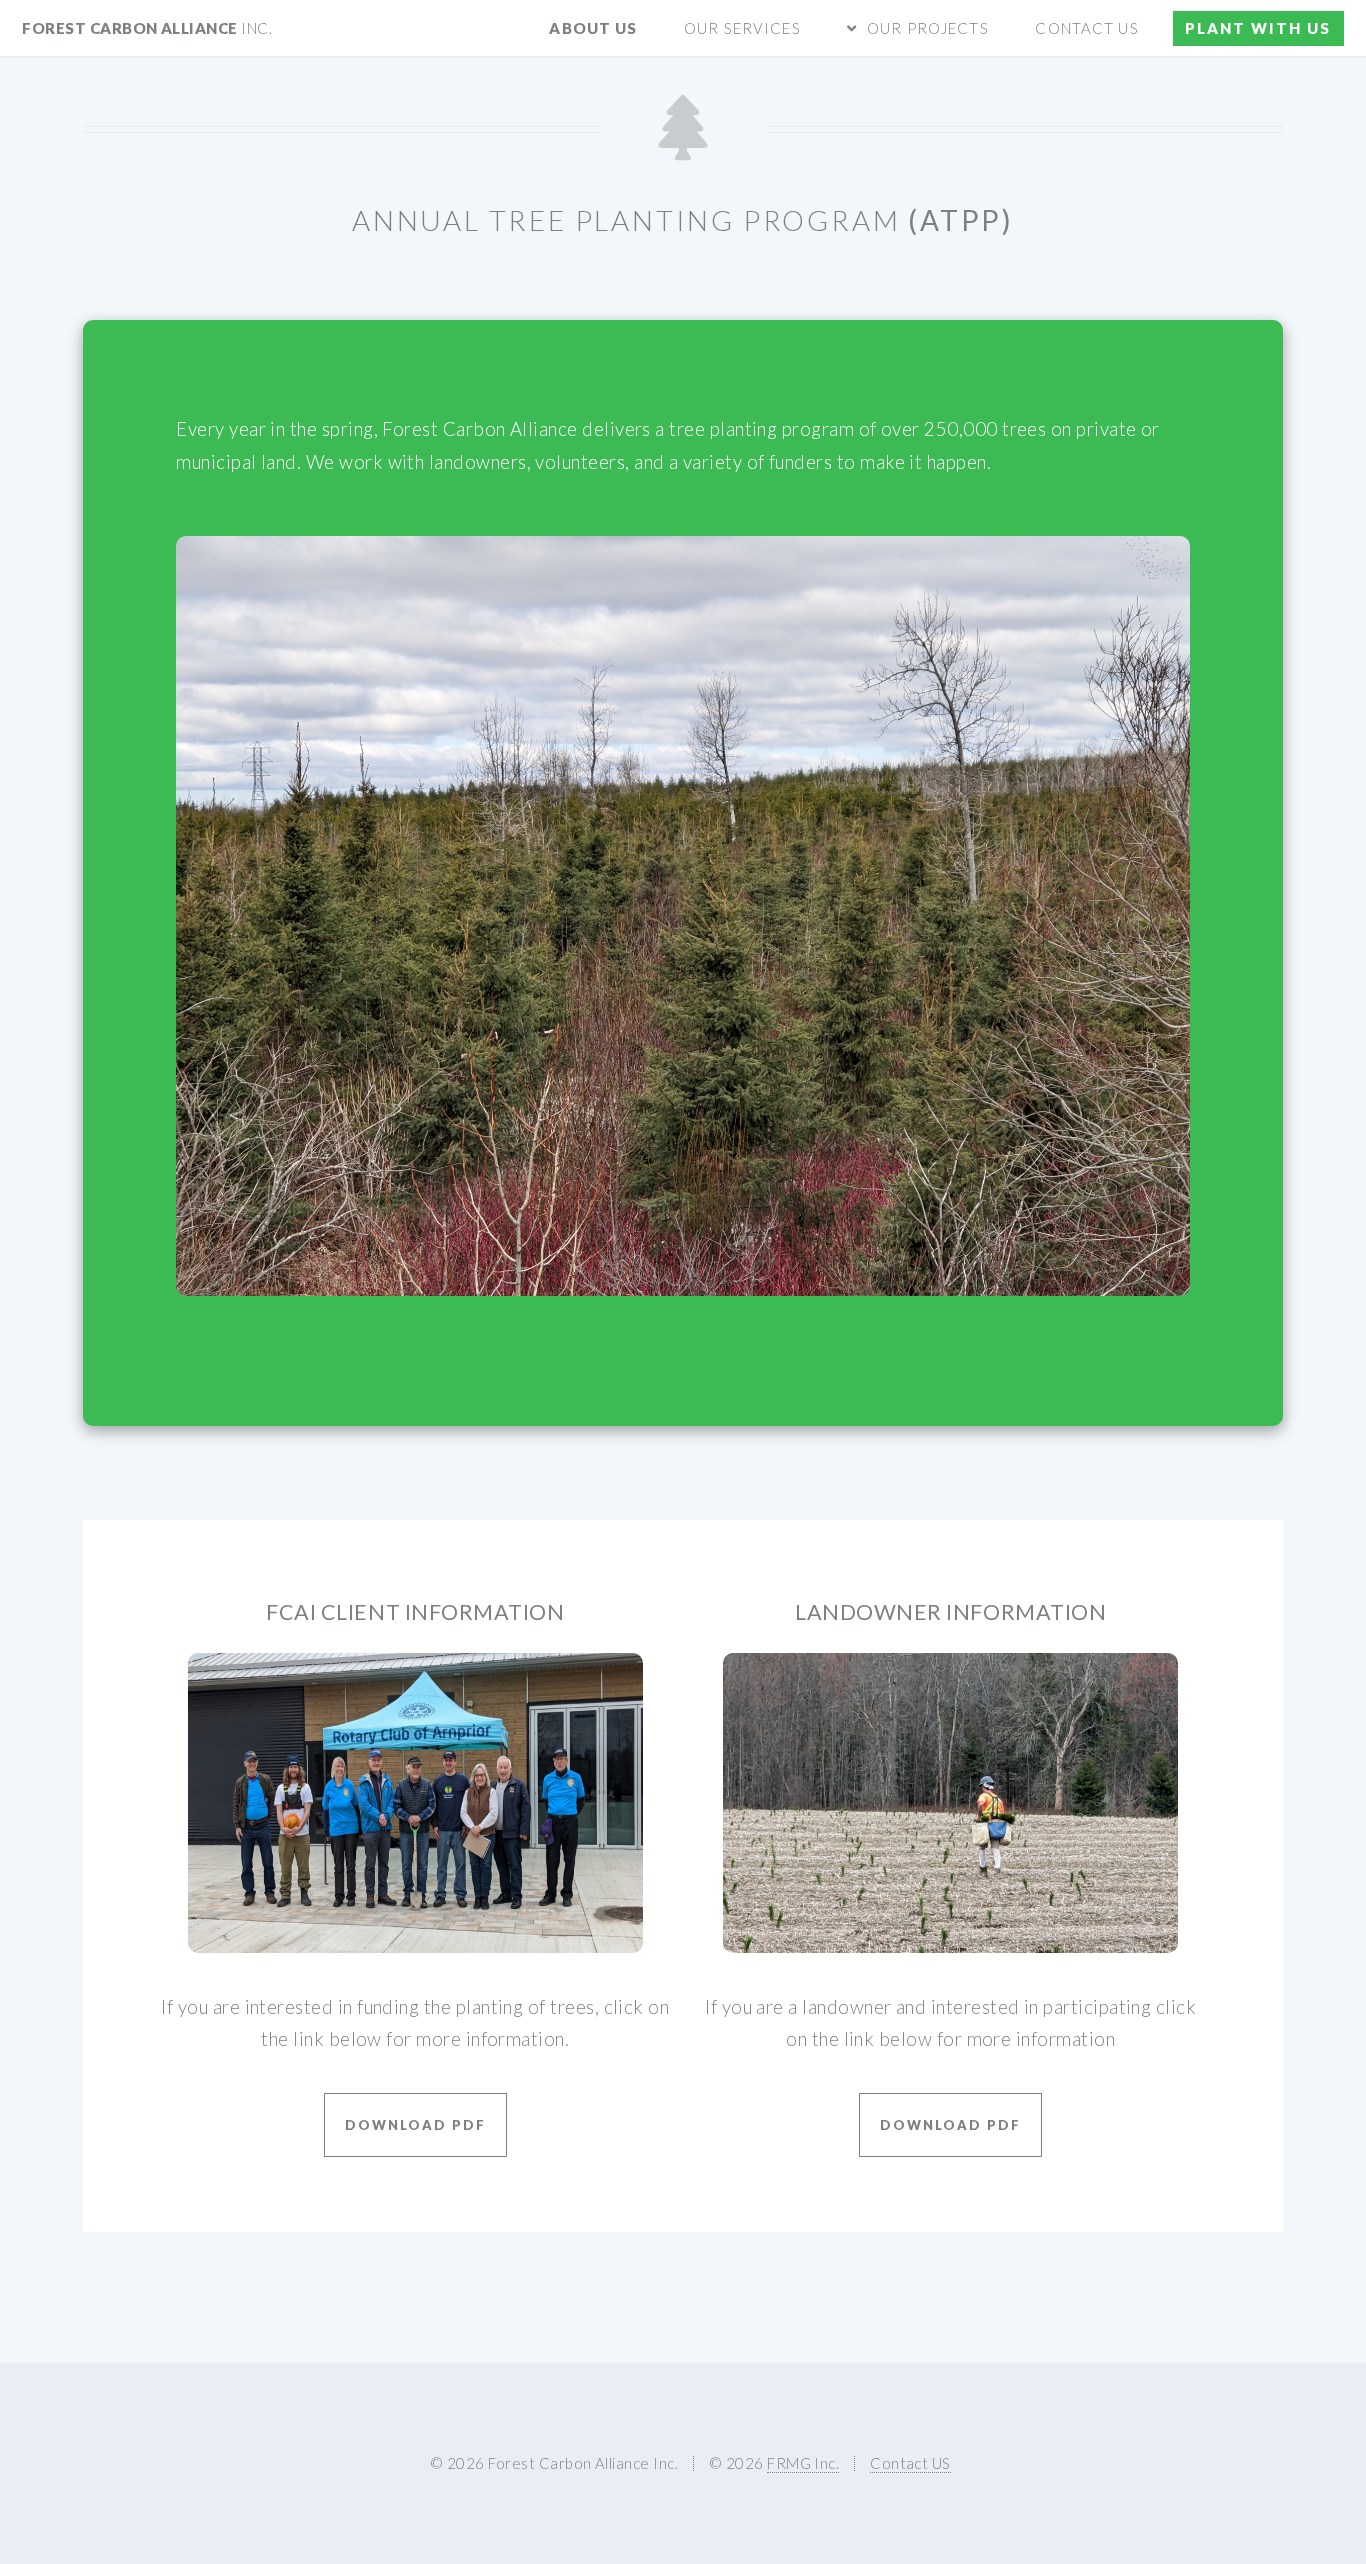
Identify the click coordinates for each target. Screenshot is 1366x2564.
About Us (593, 28)
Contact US (1086, 28)
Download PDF (415, 2125)
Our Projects (927, 28)
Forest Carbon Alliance (147, 28)
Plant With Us (1258, 28)
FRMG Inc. (803, 2463)
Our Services (742, 28)
